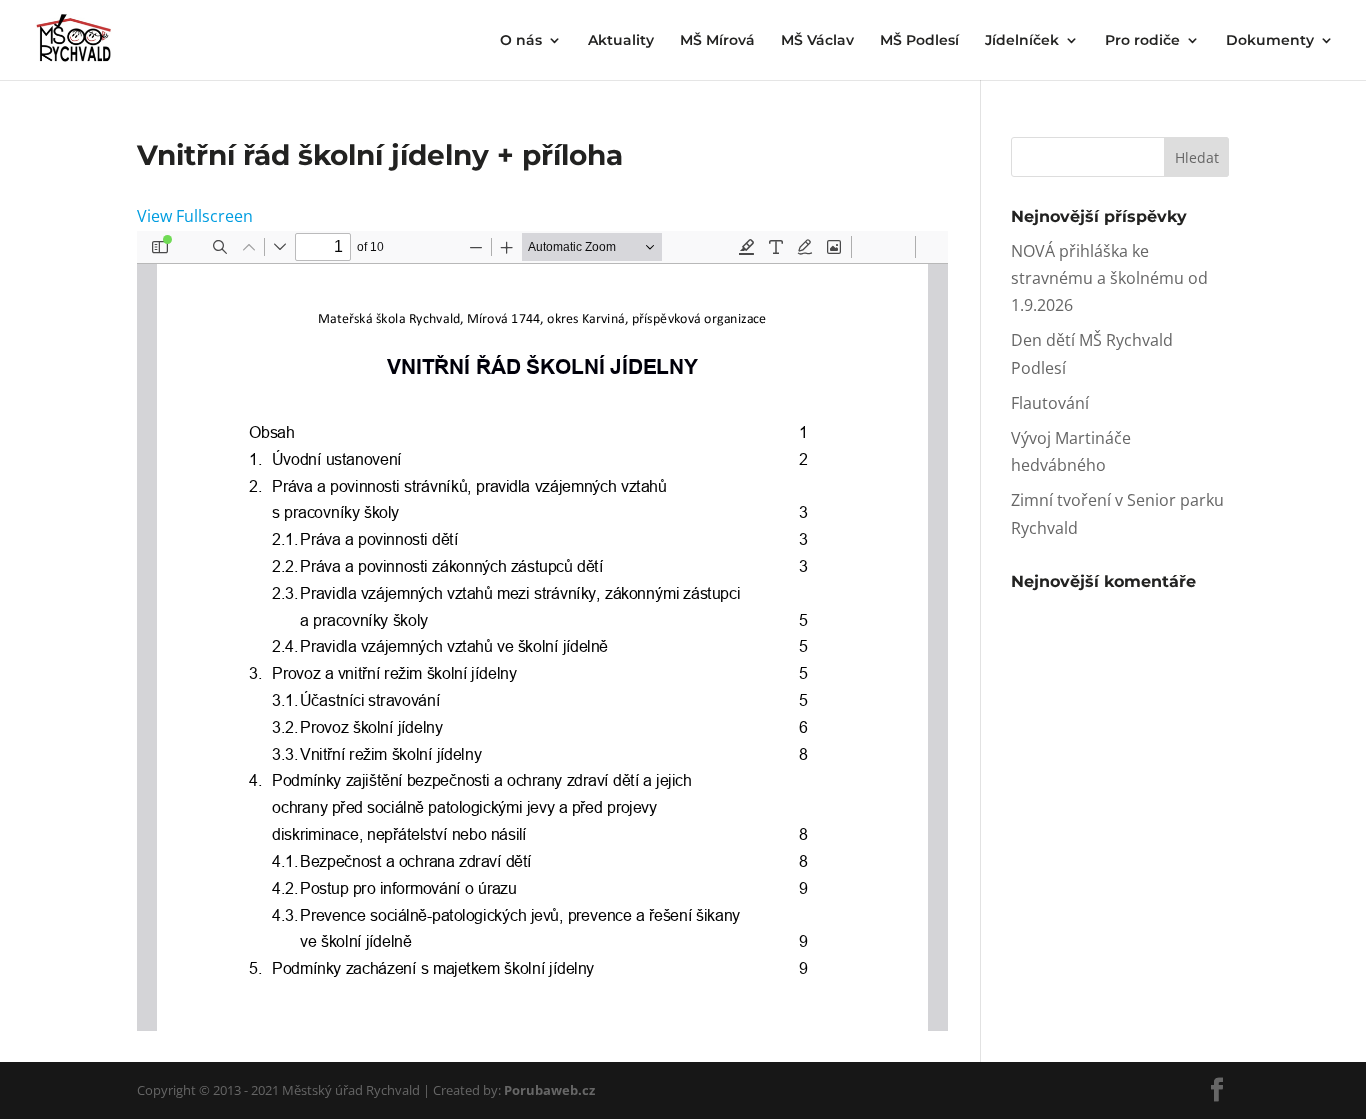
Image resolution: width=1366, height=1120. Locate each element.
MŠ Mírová (717, 41)
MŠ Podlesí (919, 41)
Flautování (1050, 403)
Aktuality (621, 41)
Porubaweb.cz (549, 1090)
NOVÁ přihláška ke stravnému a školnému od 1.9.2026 (1109, 278)
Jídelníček (1022, 41)
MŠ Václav (817, 41)
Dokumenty (1270, 41)
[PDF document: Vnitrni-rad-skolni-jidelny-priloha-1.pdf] (542, 631)
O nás (521, 41)
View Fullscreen (195, 216)
